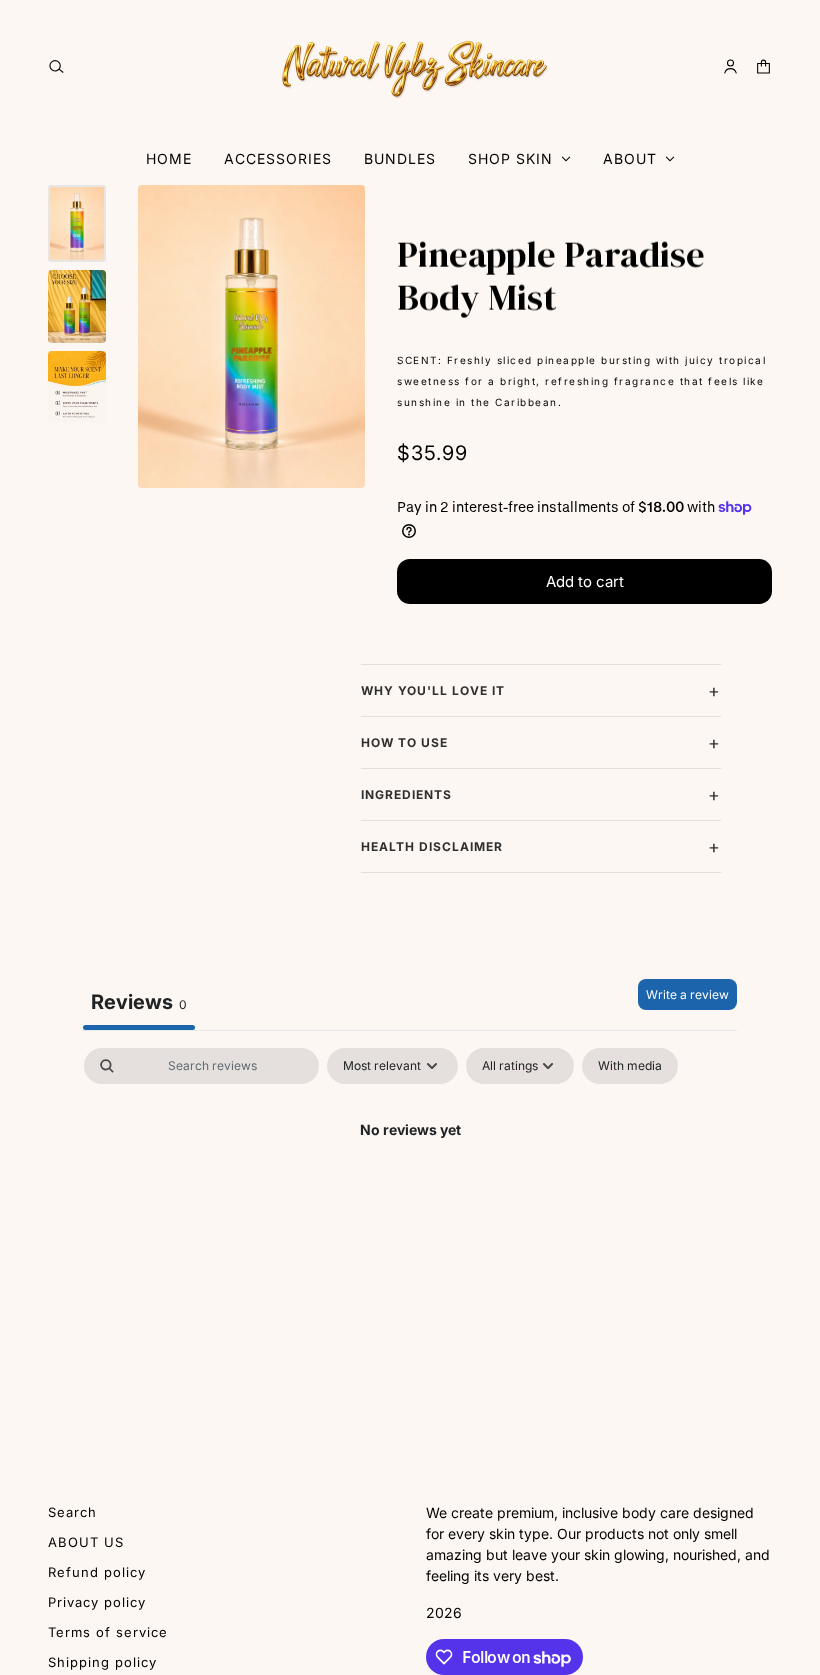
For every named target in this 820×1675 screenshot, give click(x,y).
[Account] (730, 66)
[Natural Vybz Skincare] (410, 66)
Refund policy (97, 1572)
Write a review (687, 994)
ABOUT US (86, 1542)
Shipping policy (102, 1662)
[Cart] (763, 66)
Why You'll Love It (433, 690)
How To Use (404, 742)
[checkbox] (630, 1066)
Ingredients (406, 794)
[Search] (56, 66)
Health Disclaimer (432, 846)
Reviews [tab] (139, 1002)
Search (72, 1512)
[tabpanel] (410, 1197)
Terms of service (108, 1632)
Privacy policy (97, 1602)
